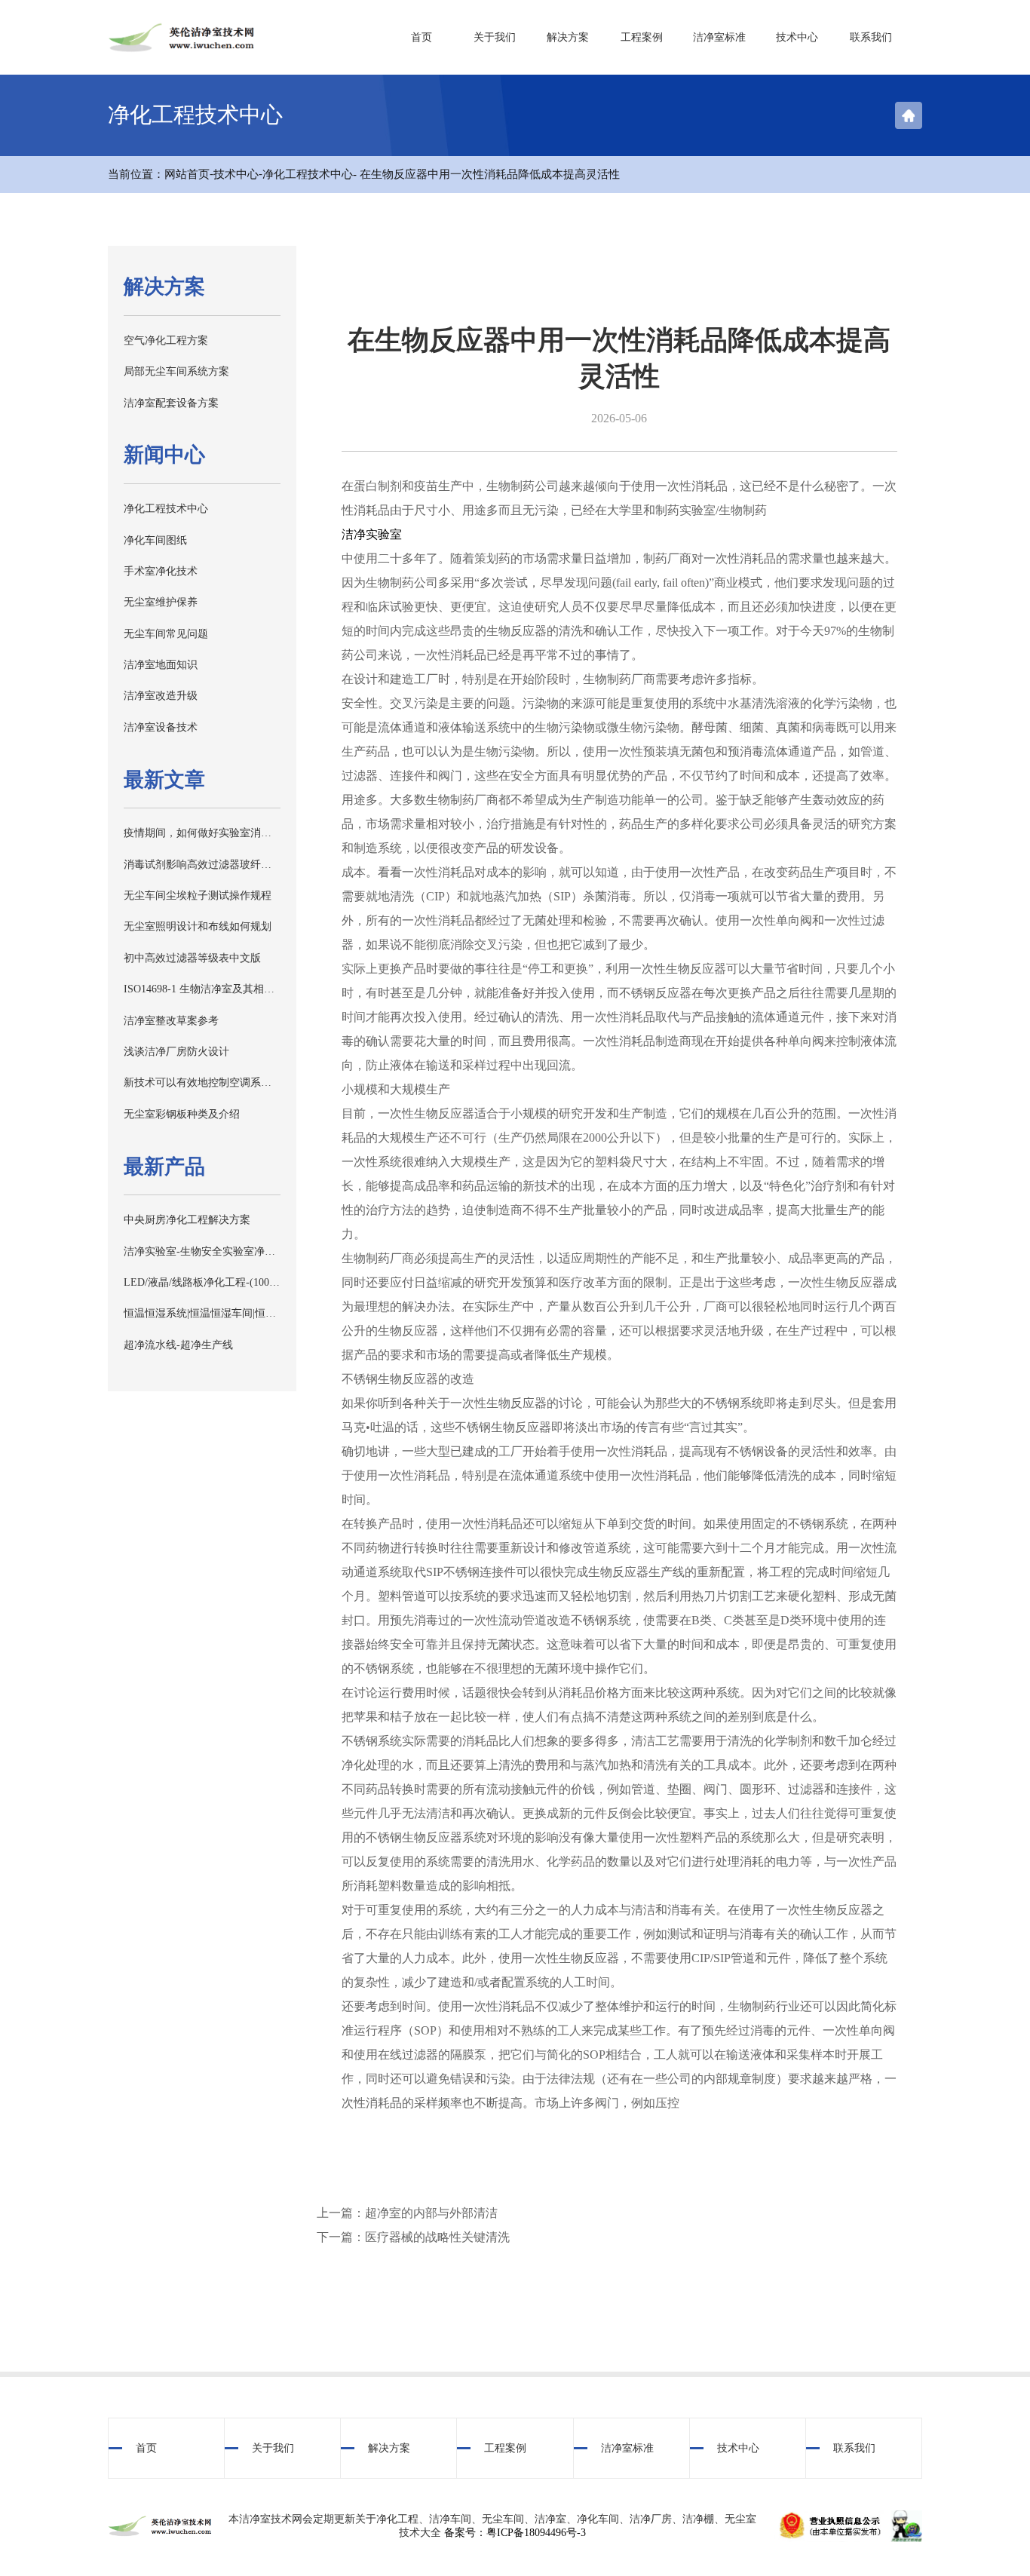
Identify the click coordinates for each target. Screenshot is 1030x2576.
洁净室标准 (719, 37)
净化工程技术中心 (308, 174)
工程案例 (642, 37)
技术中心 (797, 37)
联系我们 (871, 37)
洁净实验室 (372, 534)
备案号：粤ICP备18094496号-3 (515, 2533)
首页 (422, 37)
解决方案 (568, 37)
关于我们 (495, 37)
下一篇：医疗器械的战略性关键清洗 (413, 2237)
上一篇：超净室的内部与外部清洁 (407, 2213)
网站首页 (187, 174)
